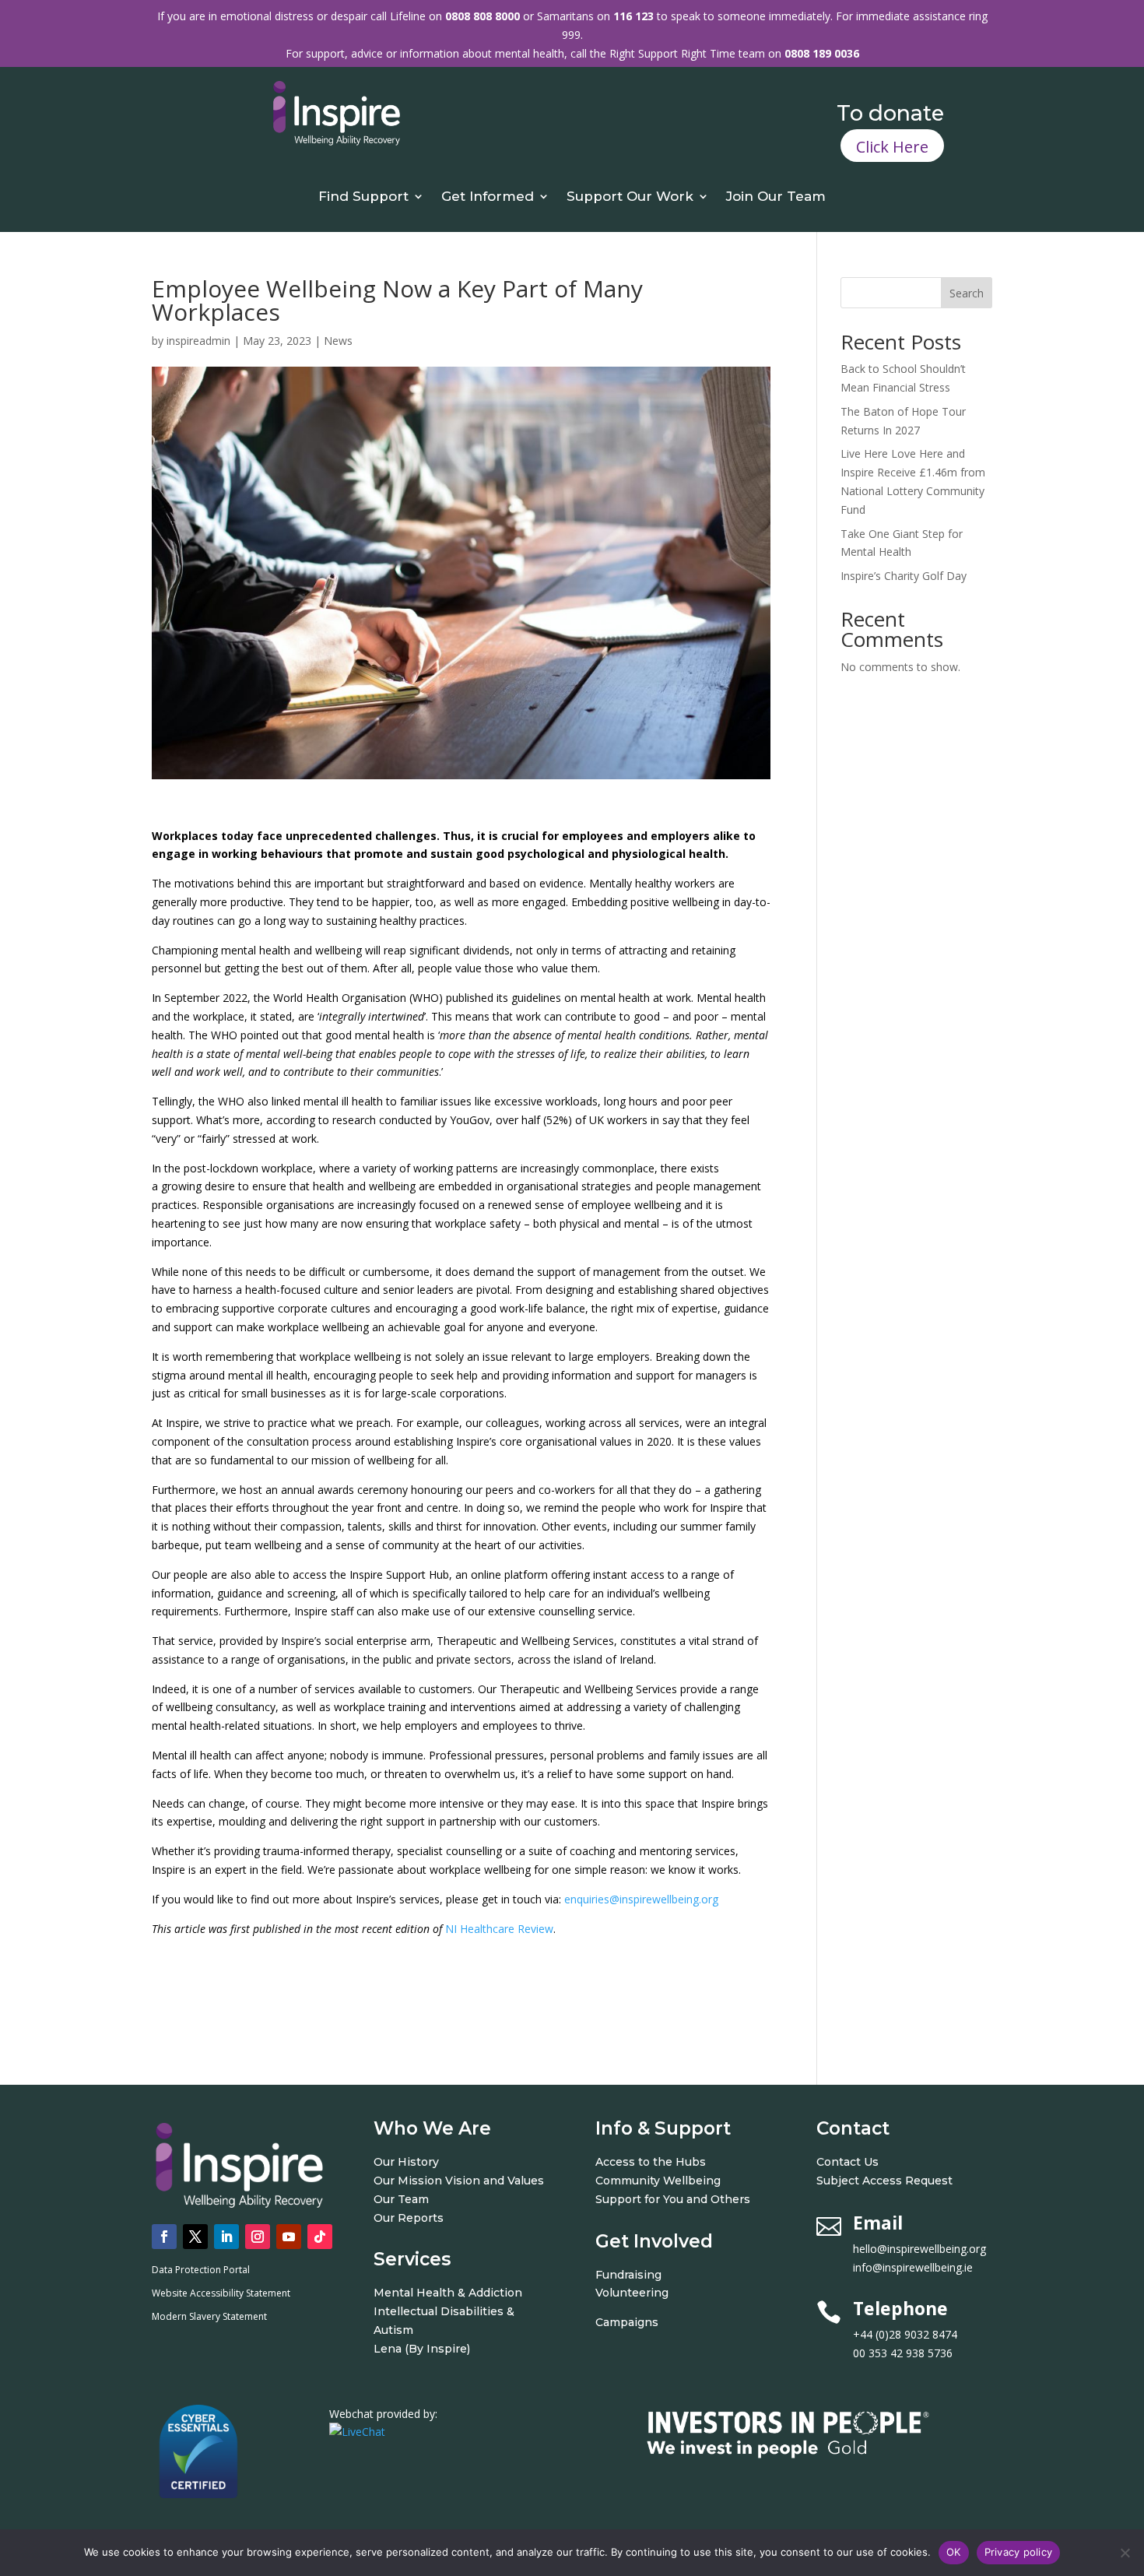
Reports (421, 2218)
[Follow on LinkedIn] (226, 2237)
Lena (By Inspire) (422, 2349)
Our (386, 2218)
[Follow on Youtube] (289, 2237)
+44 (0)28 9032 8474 (922, 2334)
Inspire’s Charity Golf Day (904, 576)
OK (954, 2552)
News (338, 341)
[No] (1125, 2553)
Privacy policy (1019, 2552)
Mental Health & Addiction (448, 2293)
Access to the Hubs (651, 2162)
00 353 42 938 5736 (903, 2353)
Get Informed (488, 197)
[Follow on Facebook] (164, 2237)
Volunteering (632, 2293)
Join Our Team (776, 197)
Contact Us (847, 2162)
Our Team (401, 2199)
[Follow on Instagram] (258, 2237)
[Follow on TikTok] (320, 2237)
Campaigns (627, 2322)
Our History (406, 2162)
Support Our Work (630, 197)
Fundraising (628, 2275)
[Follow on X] (195, 2237)
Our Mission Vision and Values (459, 2181)
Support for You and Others (673, 2199)
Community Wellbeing (658, 2181)
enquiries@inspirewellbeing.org (641, 1899)
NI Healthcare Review (499, 1929)
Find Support (363, 197)
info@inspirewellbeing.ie (913, 2267)
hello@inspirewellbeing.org (921, 2249)
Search (967, 293)
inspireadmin (198, 341)
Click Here (892, 147)
